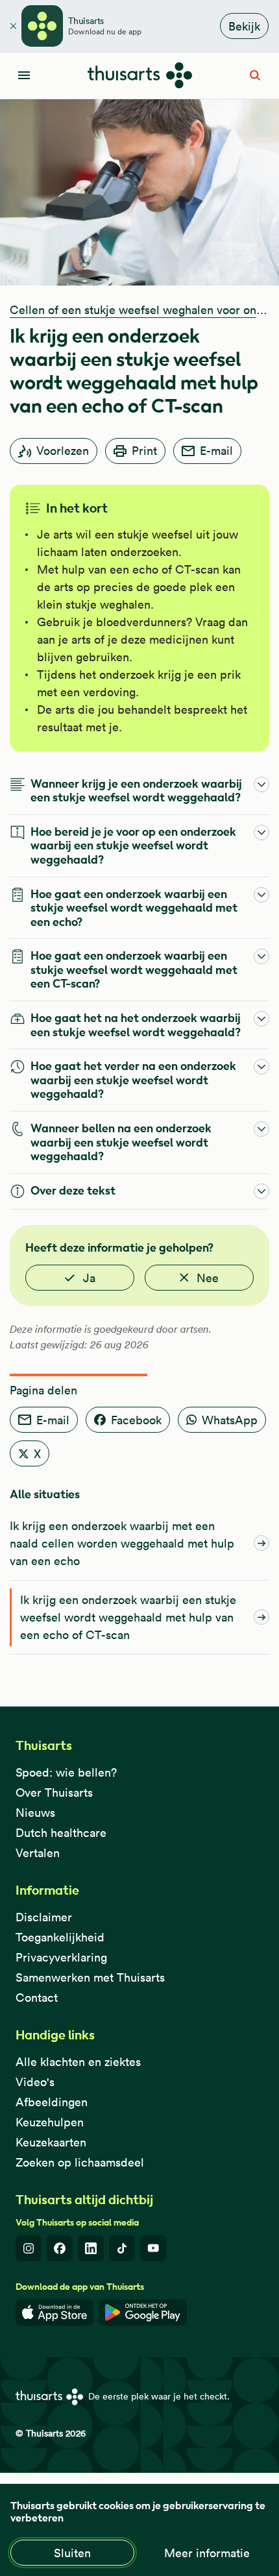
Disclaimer (44, 1917)
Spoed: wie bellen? (66, 1772)
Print (144, 451)
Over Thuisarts (54, 1792)
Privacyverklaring (61, 1957)
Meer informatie (207, 2553)
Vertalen (38, 1853)
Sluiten (72, 2553)
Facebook (136, 1420)
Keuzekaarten (51, 2142)
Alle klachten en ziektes (78, 2062)
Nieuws (35, 1813)
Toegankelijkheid (60, 1937)
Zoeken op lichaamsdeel (80, 2162)
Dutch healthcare (61, 1833)
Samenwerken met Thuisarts (90, 1977)
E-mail (216, 451)
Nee (208, 1278)
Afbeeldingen (52, 2102)
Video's (35, 2082)
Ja (89, 1278)
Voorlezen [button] (63, 451)
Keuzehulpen (50, 2122)
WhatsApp (230, 1420)
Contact (37, 1998)
